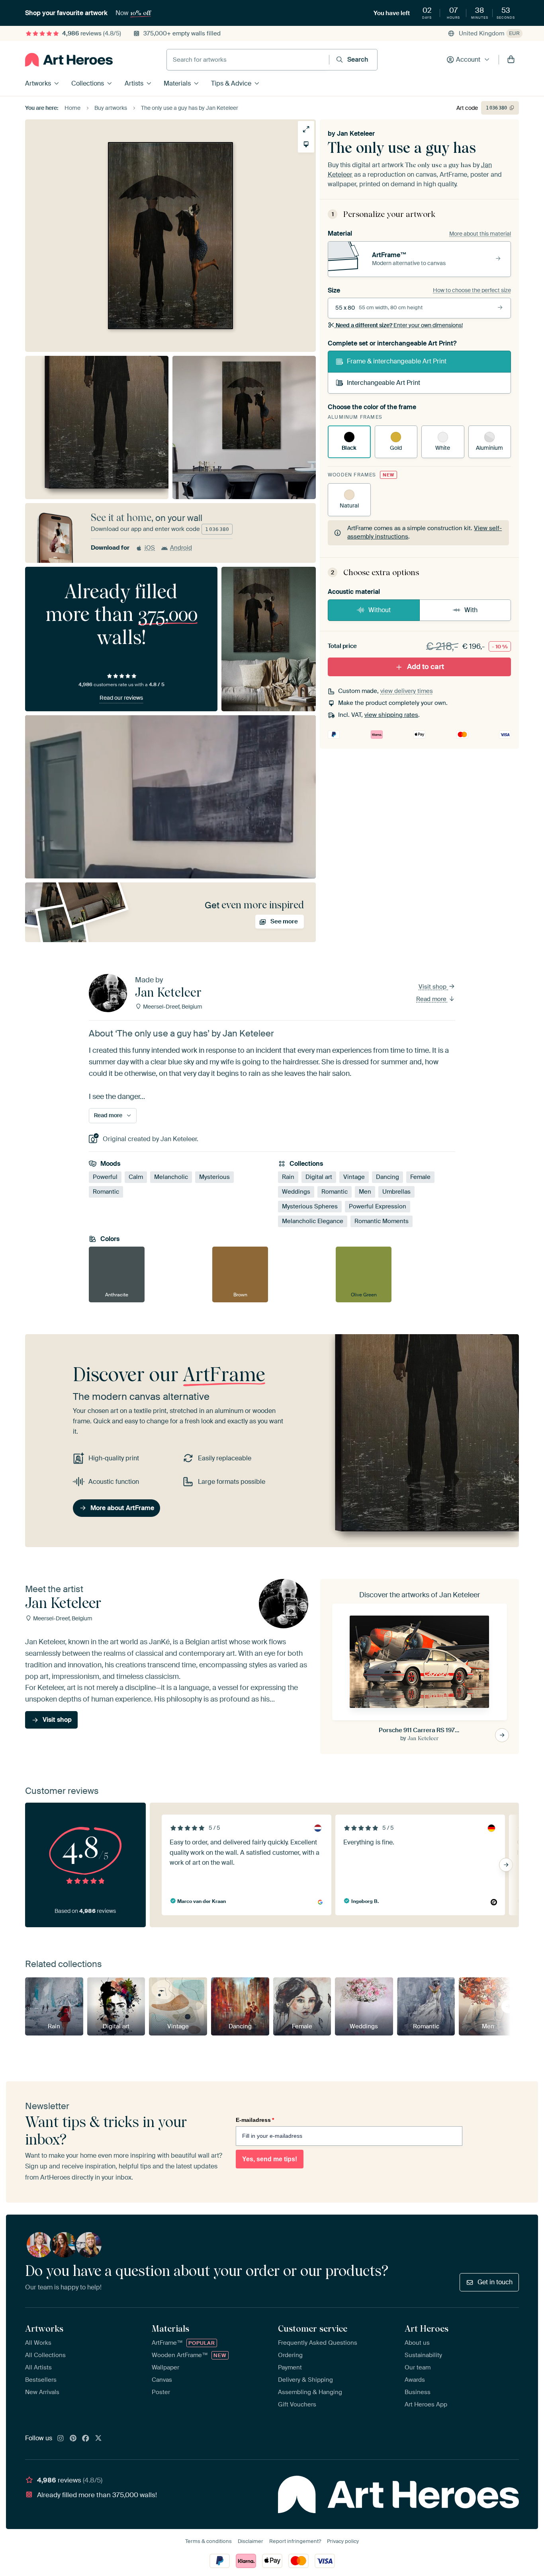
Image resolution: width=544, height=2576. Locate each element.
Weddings (296, 1192)
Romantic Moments (382, 1221)
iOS (150, 548)
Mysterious (214, 1177)
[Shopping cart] (511, 60)
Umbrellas (396, 1192)
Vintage (354, 1177)
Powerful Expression (378, 1206)
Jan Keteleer (356, 134)
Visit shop (433, 987)
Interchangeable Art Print (384, 383)
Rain (288, 1177)
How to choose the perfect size (472, 290)
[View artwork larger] (306, 129)
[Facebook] (86, 2439)
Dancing (387, 1177)
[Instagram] (61, 2439)
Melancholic (171, 1177)
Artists (134, 83)
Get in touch (495, 2282)
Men (365, 1192)
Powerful (105, 1177)
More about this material (480, 234)
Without (380, 610)
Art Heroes (427, 2328)
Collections (88, 83)
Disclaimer (250, 2541)
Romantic (106, 1192)
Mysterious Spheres (310, 1206)
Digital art (319, 1177)
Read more (432, 999)
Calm (136, 1177)
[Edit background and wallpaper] (306, 144)
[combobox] (248, 60)
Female (420, 1177)
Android (181, 548)
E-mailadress (255, 2120)
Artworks (38, 83)
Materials (177, 83)
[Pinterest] (73, 2439)
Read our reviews (121, 698)
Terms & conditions (208, 2541)
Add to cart (426, 667)
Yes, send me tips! (270, 2159)
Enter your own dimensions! (399, 325)
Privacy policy (343, 2541)
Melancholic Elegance (313, 1221)
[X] (98, 2439)
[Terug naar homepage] (69, 60)
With (471, 610)
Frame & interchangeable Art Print (397, 361)
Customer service (313, 2328)
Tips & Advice (231, 83)
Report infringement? (295, 2541)
